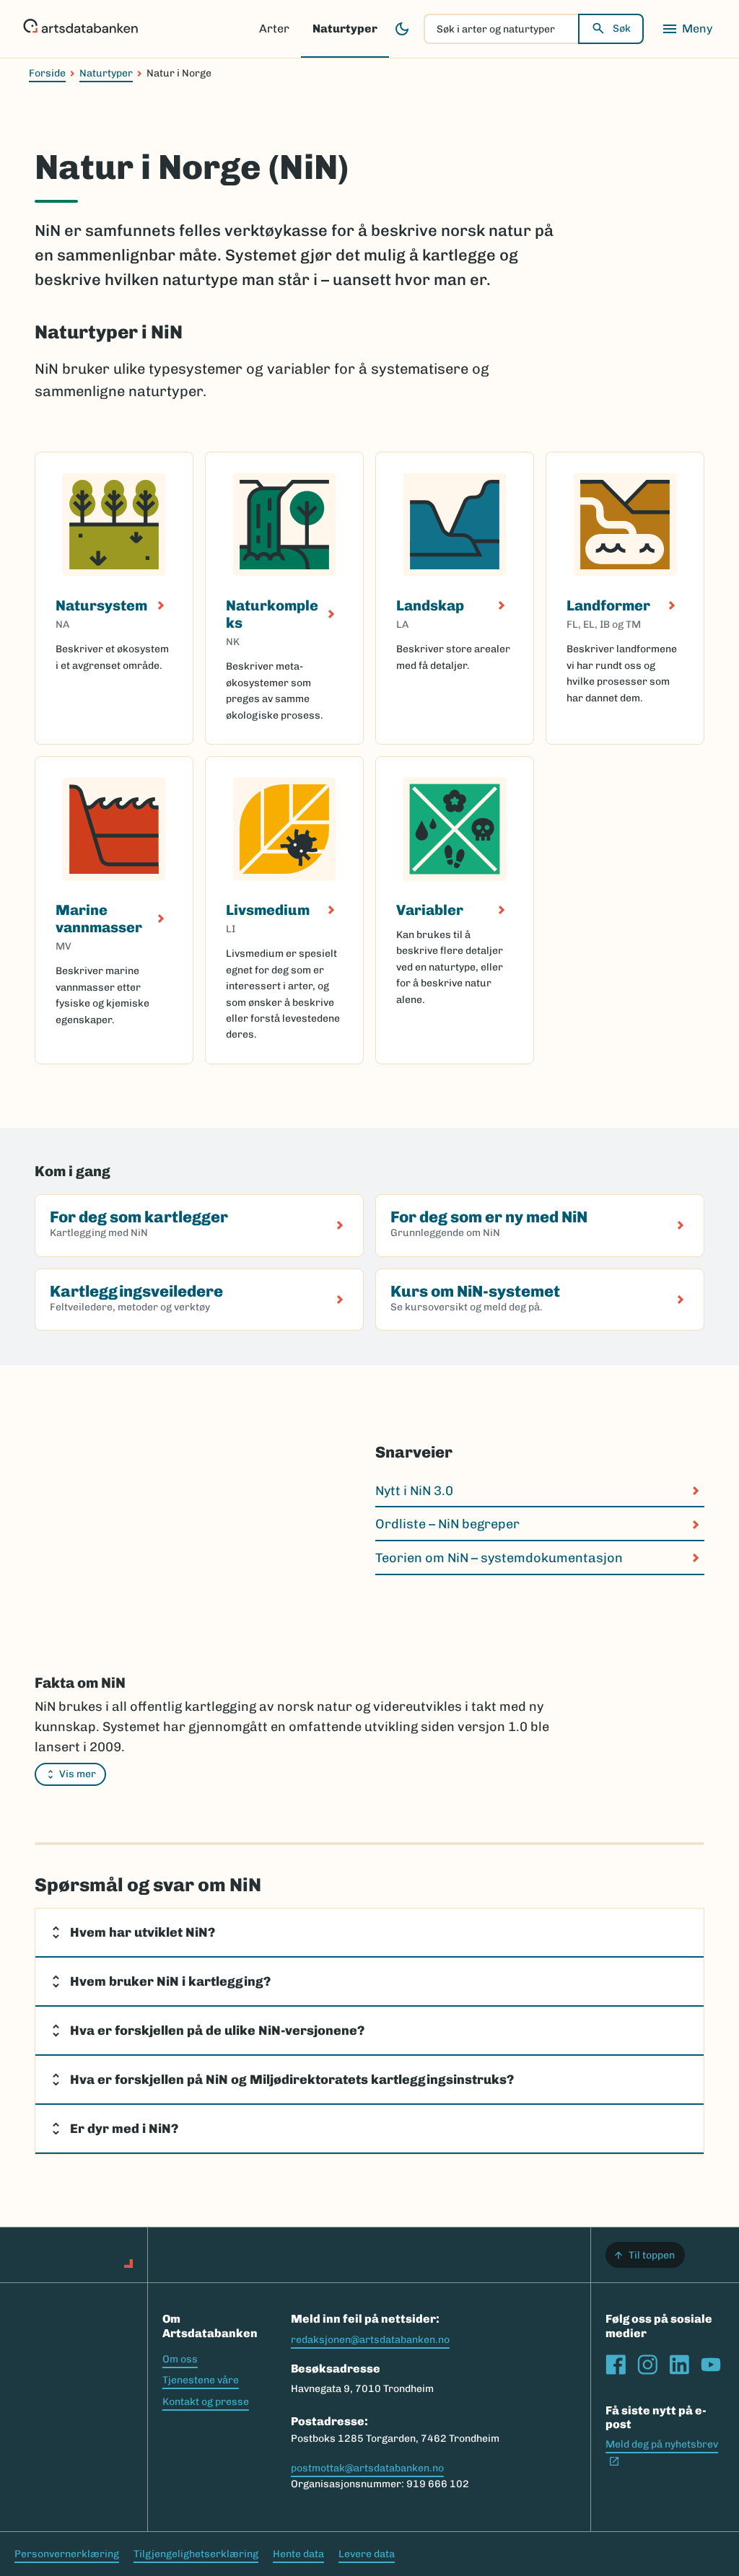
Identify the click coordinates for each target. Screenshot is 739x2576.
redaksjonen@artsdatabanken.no (370, 2340)
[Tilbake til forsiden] (80, 29)
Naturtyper (345, 29)
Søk (622, 29)
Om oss (180, 2359)
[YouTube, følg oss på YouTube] (711, 2365)
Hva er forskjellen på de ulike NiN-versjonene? (217, 2030)
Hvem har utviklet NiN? (143, 1932)
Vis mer (78, 1774)
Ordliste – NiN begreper (447, 1524)
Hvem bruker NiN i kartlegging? (170, 1981)
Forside (47, 73)
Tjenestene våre (201, 2380)
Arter (274, 29)
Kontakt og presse (206, 2402)
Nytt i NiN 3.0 (414, 1491)
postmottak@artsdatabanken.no (367, 2468)
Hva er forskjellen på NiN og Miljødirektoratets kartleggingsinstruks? (292, 2080)
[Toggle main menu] (687, 29)
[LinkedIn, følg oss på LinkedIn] (679, 2365)
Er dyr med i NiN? (124, 2129)
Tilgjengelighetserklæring (196, 2554)
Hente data (298, 2554)
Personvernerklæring (67, 2554)
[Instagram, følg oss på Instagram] (647, 2365)
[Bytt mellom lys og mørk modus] (402, 29)
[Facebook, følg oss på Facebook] (616, 2365)
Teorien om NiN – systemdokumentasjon (499, 1558)
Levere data (367, 2554)
